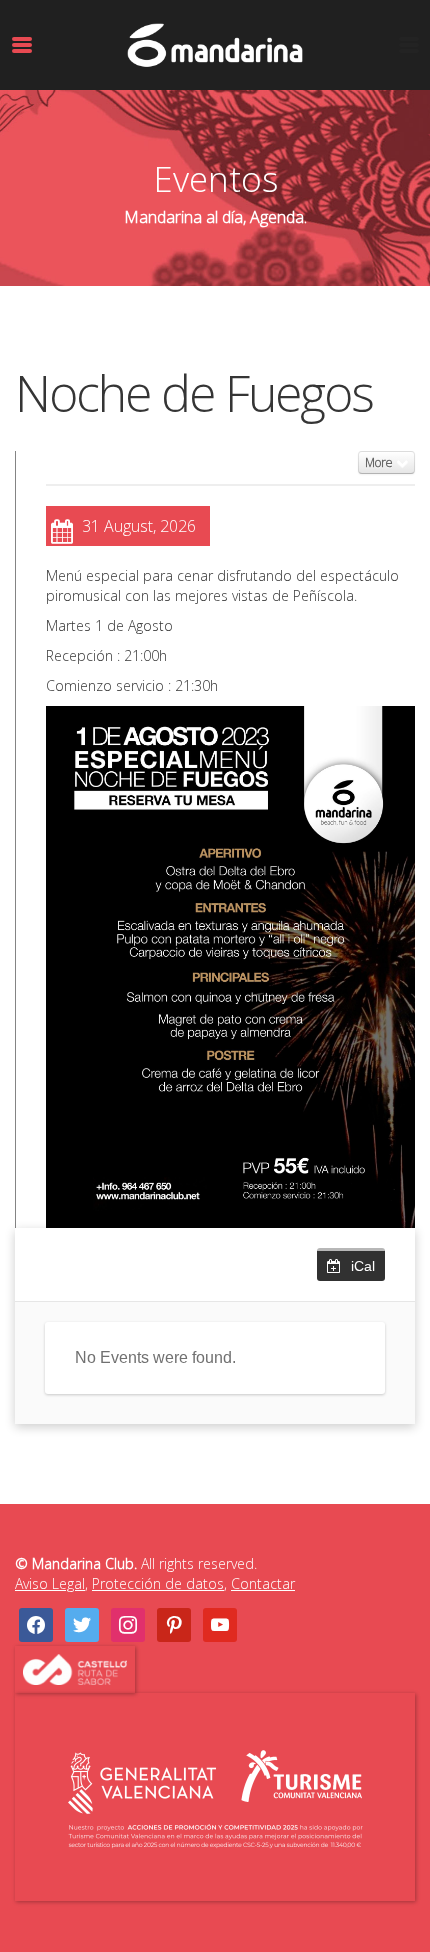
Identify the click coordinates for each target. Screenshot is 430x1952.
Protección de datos (158, 1583)
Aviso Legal (50, 1583)
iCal (363, 1266)
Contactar (263, 1583)
